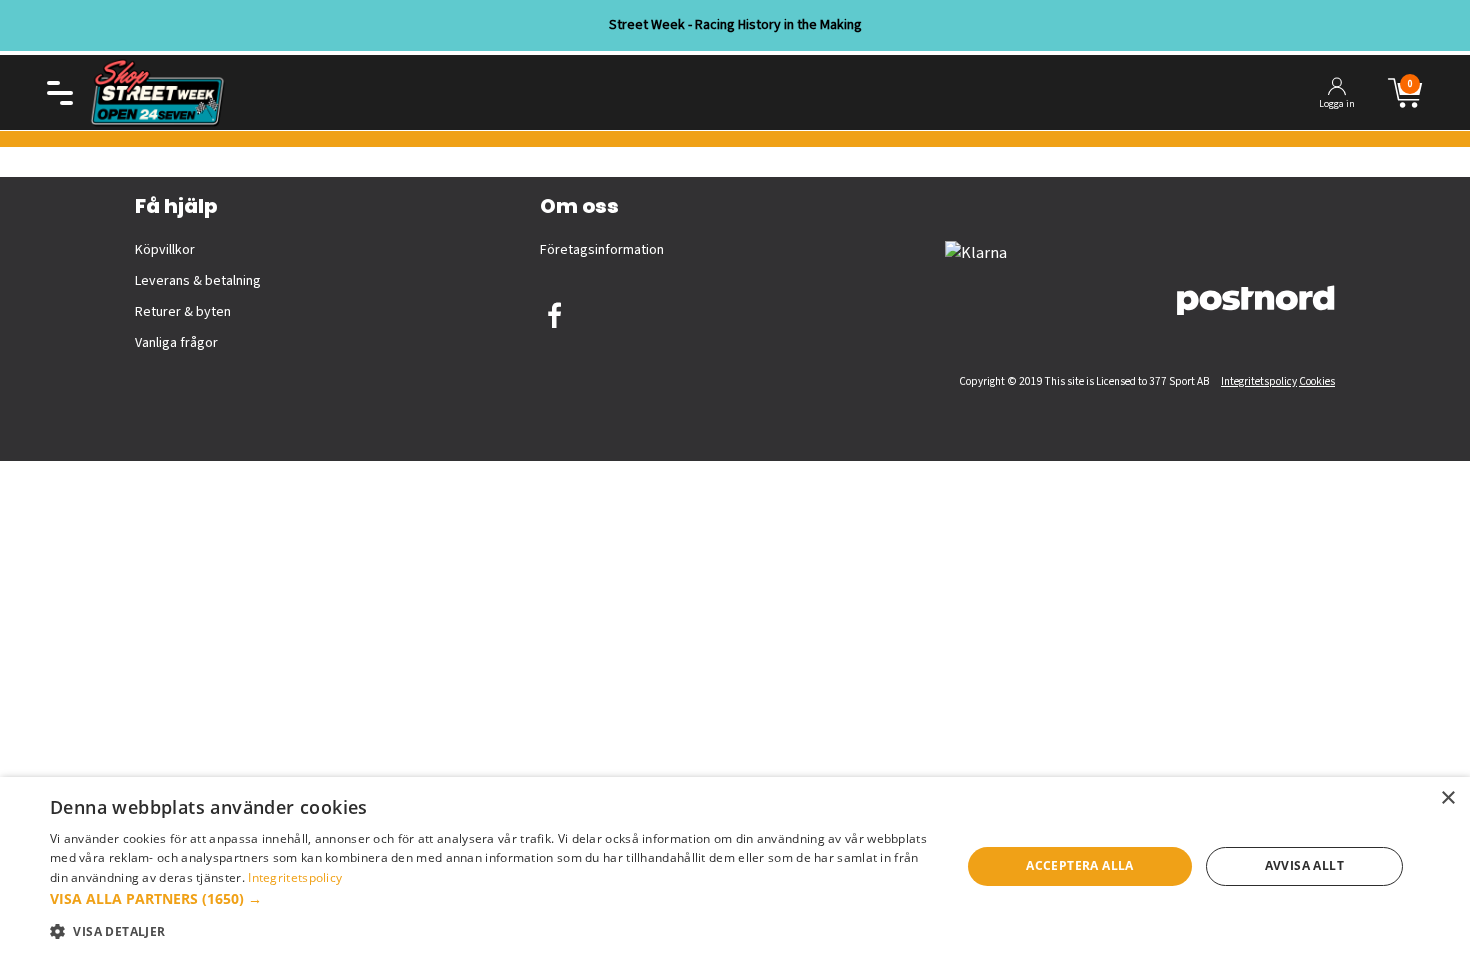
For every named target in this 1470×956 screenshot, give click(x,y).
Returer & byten (183, 312)
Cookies (1317, 381)
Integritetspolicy (1259, 381)
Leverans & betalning (198, 281)
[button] (492, 898)
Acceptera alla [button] (1080, 865)
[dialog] (735, 866)
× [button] (1447, 798)
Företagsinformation (602, 250)
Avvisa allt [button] (1304, 865)
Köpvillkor (165, 250)
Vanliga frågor (176, 343)
